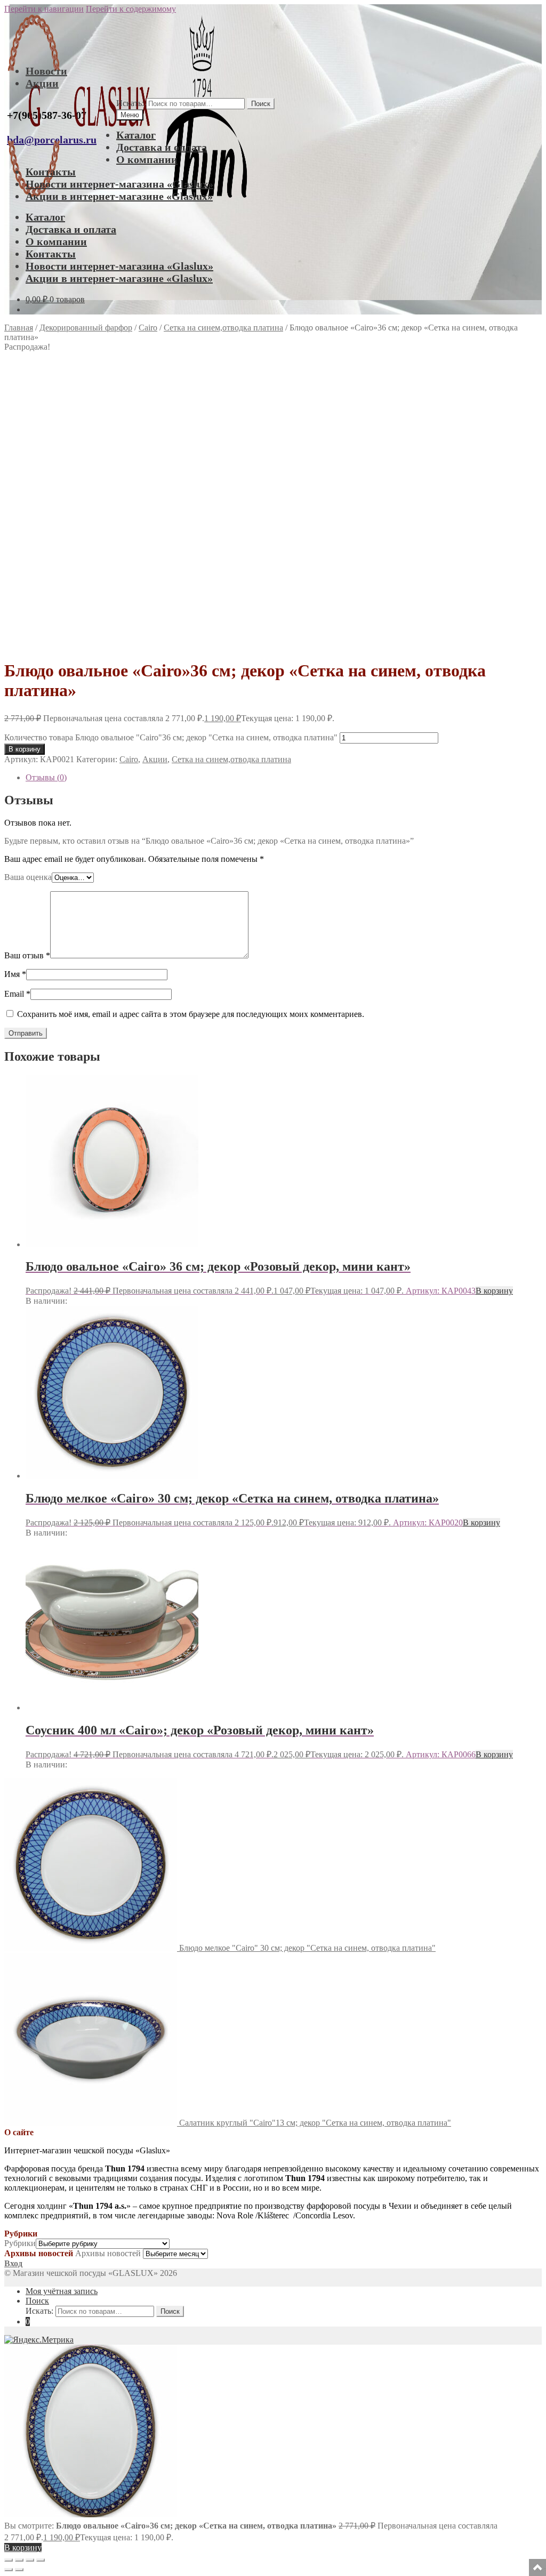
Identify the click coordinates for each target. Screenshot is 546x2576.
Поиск (261, 104)
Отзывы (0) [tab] (46, 777)
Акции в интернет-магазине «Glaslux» (119, 196)
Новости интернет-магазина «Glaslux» (119, 184)
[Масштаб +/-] (9, 2560)
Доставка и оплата (162, 147)
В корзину (25, 749)
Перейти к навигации (44, 9)
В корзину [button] (494, 1291)
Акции (42, 83)
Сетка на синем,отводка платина (223, 328)
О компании (147, 159)
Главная (19, 328)
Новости (46, 71)
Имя (15, 974)
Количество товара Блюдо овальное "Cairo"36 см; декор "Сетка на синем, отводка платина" (171, 737)
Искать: (130, 103)
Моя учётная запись (62, 2291)
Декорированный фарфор (86, 328)
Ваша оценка (28, 877)
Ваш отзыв (27, 955)
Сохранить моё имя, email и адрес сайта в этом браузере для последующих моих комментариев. (191, 1014)
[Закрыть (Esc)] (41, 2560)
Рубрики (20, 2243)
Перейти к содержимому (131, 9)
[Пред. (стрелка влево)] (9, 2570)
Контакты (51, 172)
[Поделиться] (30, 2560)
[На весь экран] (19, 2560)
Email (17, 994)
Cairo (148, 328)
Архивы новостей (108, 2253)
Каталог (136, 135)
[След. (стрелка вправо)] (19, 2570)
